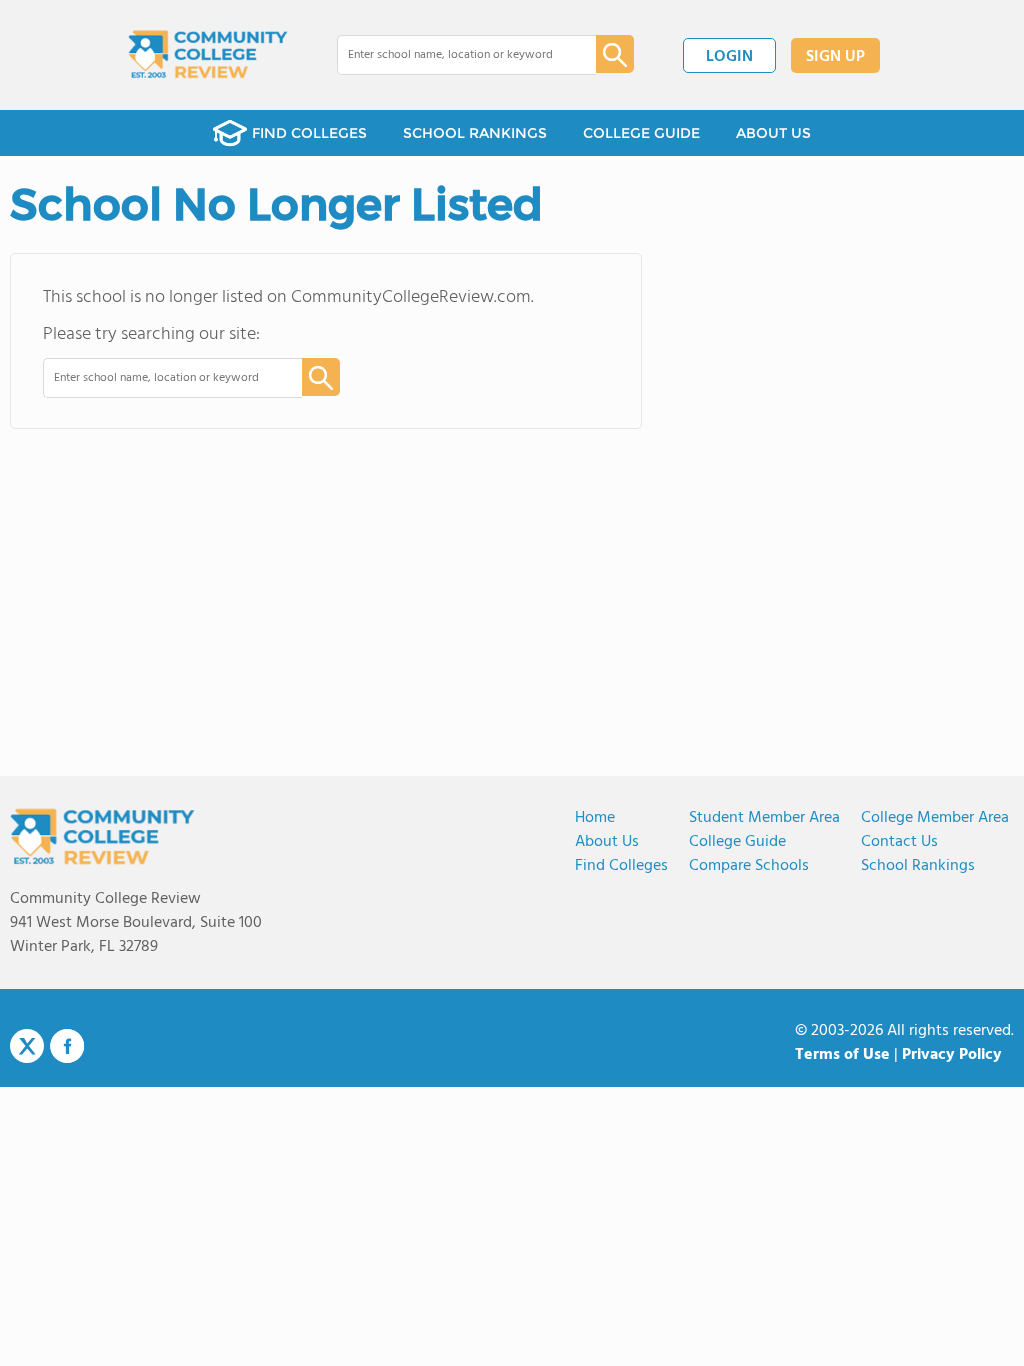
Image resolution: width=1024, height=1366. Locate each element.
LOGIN (729, 57)
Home (595, 818)
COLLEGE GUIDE (641, 133)
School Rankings (918, 866)
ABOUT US (773, 133)
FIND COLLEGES (309, 133)
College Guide (737, 842)
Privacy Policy (952, 1055)
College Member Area (935, 818)
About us (607, 842)
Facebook (67, 1046)
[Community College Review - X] (27, 1047)
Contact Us (899, 842)
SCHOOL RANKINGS (475, 133)
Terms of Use (842, 1055)
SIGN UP (835, 57)
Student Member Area (764, 818)
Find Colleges (621, 866)
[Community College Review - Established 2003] (208, 55)
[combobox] (452, 55)
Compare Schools (749, 866)
